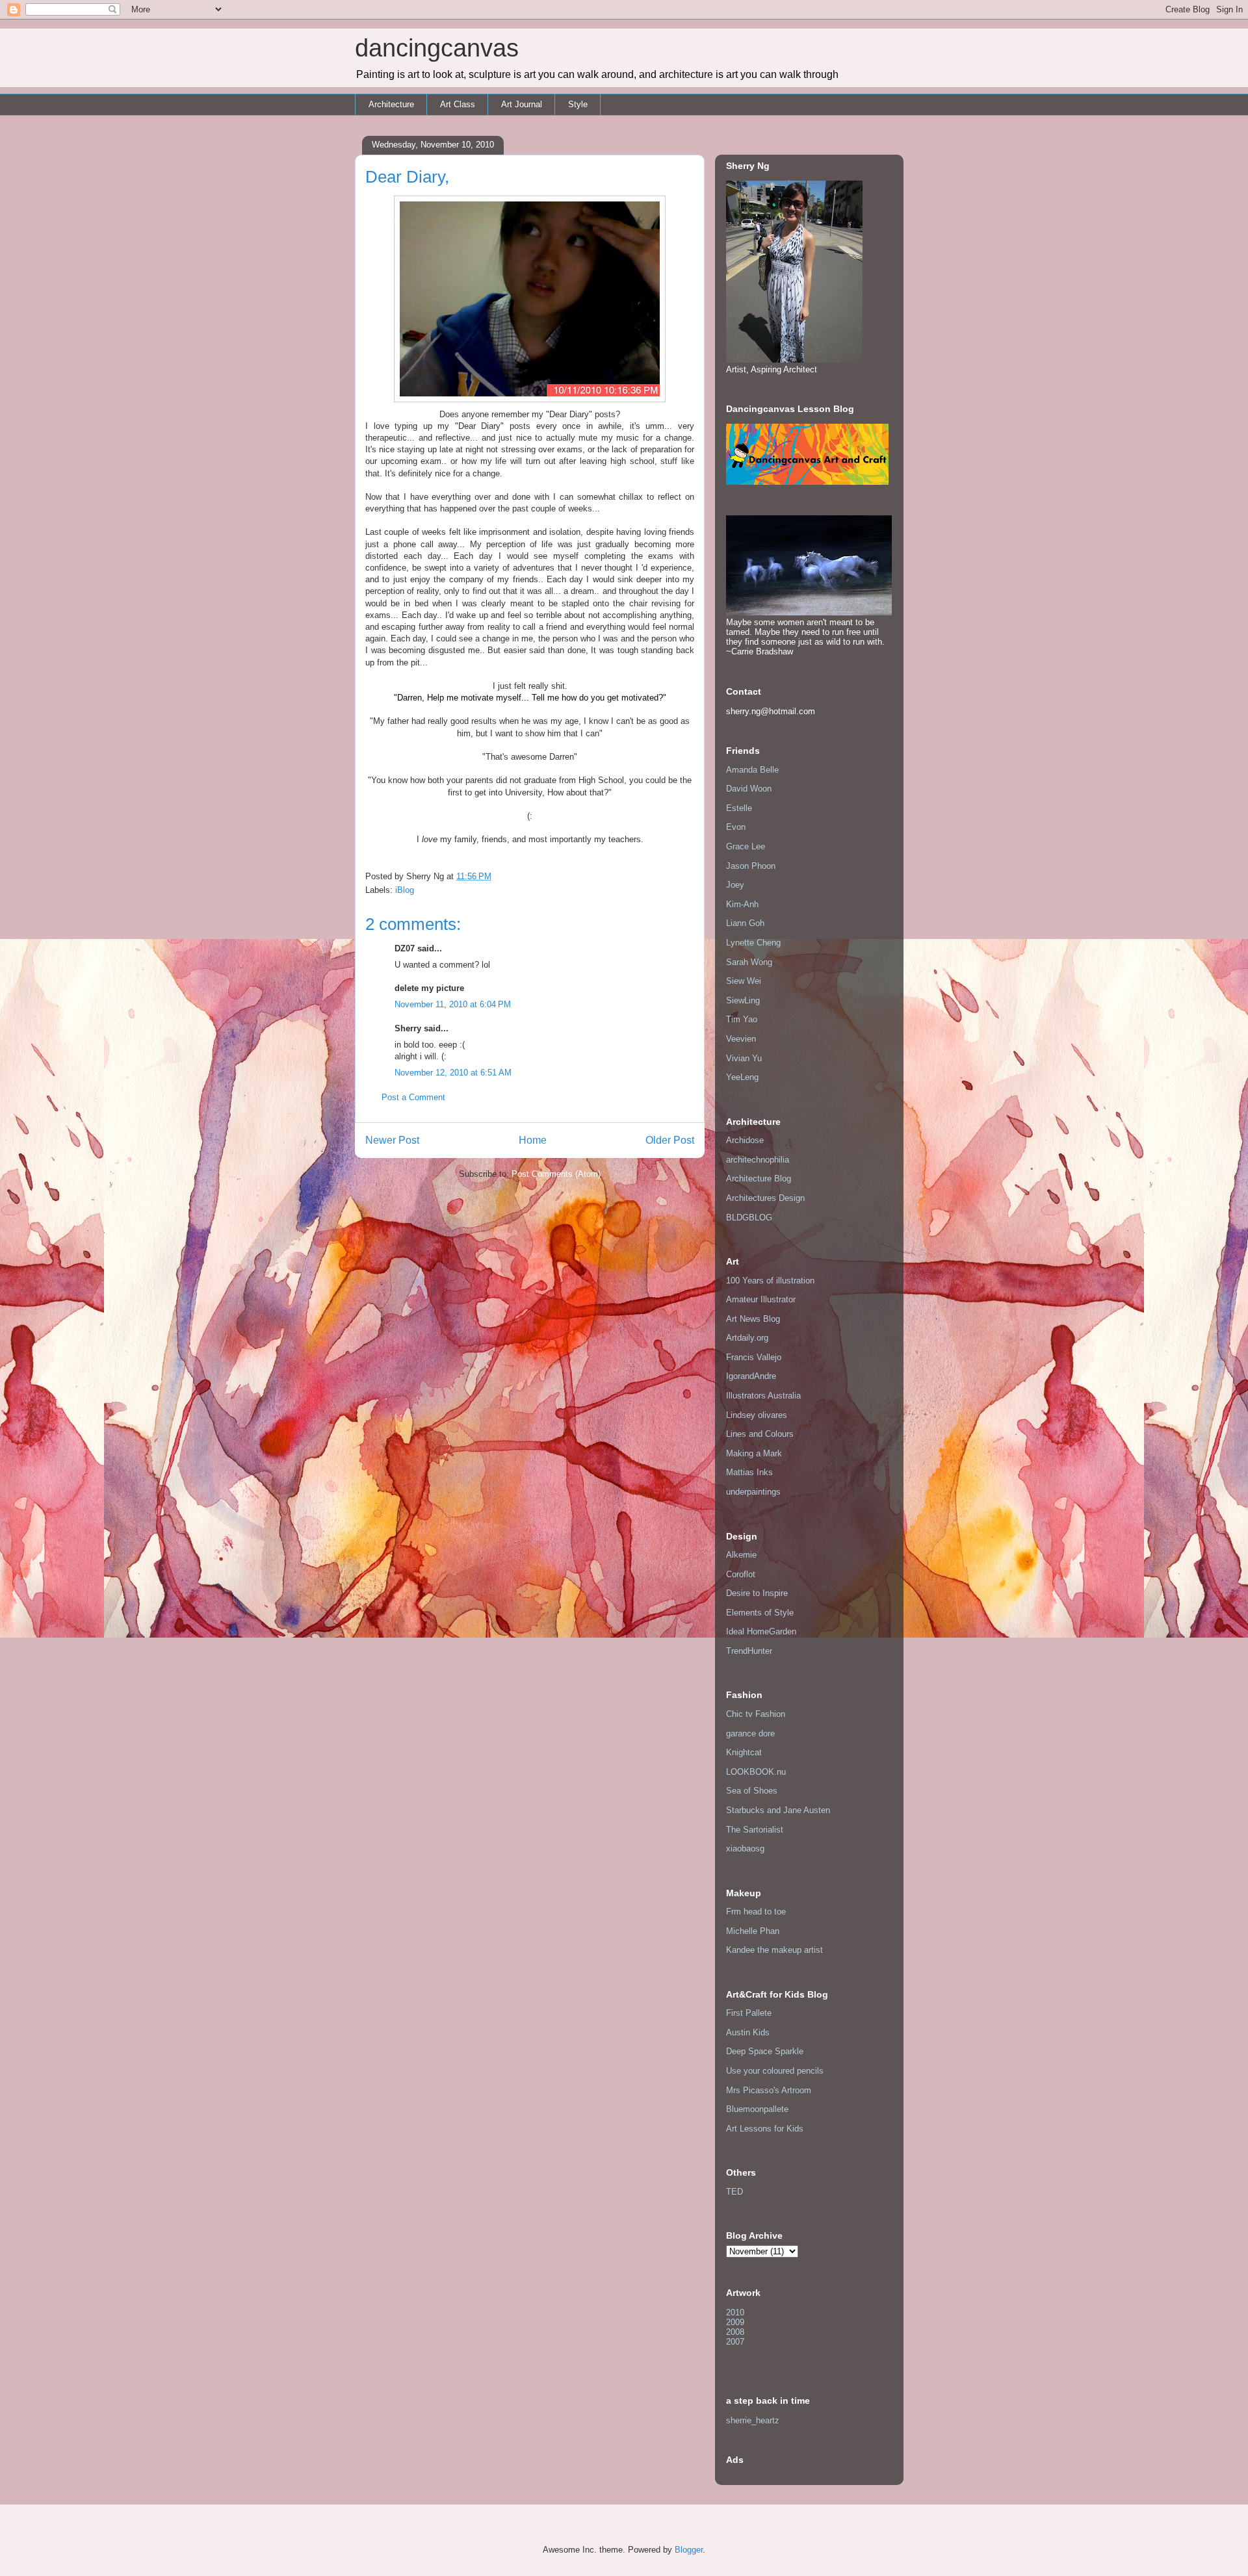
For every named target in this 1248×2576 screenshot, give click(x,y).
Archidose (745, 1140)
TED (734, 2192)
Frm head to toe (756, 1912)
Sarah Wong (749, 962)
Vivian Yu (744, 1058)
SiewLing (743, 1000)
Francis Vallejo (754, 1357)
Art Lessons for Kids (765, 2129)
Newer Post (392, 1140)
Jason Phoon (751, 866)
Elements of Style (760, 1613)
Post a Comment (413, 1097)
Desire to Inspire (757, 1593)
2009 (735, 2322)
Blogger (689, 2550)
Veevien (741, 1039)
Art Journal (522, 104)
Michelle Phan (753, 1931)
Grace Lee (746, 846)
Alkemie (741, 1555)
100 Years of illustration (770, 1281)
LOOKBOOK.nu (756, 1772)
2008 (735, 2332)
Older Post (670, 1140)
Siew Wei (744, 981)
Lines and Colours (760, 1434)
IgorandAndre (751, 1376)
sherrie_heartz (753, 2420)
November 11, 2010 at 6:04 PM (453, 1004)
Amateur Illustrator (761, 1299)
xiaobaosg (745, 1848)
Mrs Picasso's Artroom (769, 2090)
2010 (735, 2312)
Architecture (391, 104)
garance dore (750, 1733)
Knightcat (744, 1752)
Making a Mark (754, 1453)
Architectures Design (765, 1198)
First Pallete (749, 2013)
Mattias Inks (749, 1472)
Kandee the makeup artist (774, 1950)
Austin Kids (748, 2032)
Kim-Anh (742, 904)
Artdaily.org (747, 1338)
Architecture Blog (759, 1179)
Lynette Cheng (753, 943)
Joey (735, 885)
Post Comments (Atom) (556, 1174)
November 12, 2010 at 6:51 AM (453, 1073)
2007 (735, 2342)
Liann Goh (745, 923)
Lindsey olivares (757, 1415)
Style (578, 104)
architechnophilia (758, 1160)
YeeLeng (742, 1077)
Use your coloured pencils (775, 2071)
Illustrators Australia (763, 1396)
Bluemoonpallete (757, 2109)
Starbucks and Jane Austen (778, 1810)
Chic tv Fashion (756, 1714)
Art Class (458, 104)
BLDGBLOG (749, 1217)
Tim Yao (742, 1019)
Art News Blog (753, 1319)
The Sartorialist (755, 1830)
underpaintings (753, 1492)
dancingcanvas (437, 48)
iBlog (405, 890)
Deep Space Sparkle (765, 2051)
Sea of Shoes (752, 1791)
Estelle (739, 808)
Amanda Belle (752, 770)
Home (533, 1140)
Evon (736, 827)
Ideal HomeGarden (761, 1631)
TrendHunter (749, 1651)
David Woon (749, 789)
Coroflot (741, 1574)
